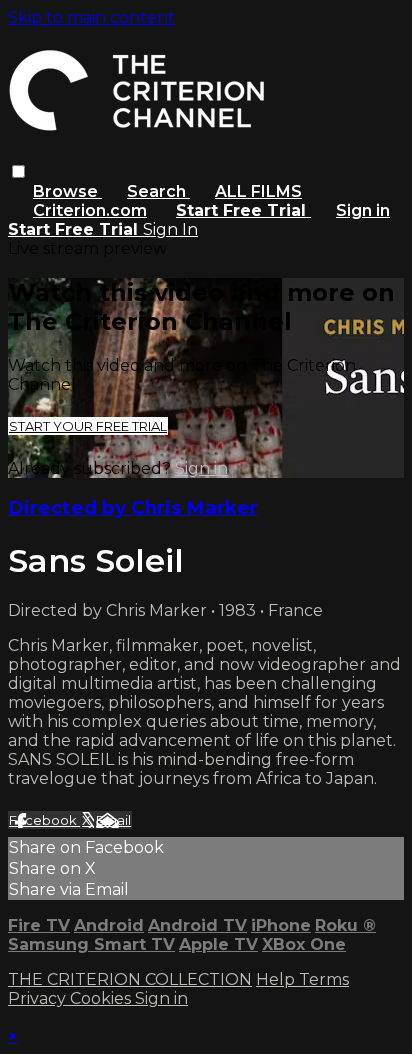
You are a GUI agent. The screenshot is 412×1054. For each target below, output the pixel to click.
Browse (67, 191)
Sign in (363, 210)
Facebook (44, 820)
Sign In (170, 229)
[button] (18, 171)
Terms (324, 979)
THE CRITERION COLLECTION (130, 979)
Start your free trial (88, 426)
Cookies (102, 998)
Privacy (39, 998)
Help (277, 979)
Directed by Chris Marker (133, 507)
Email (113, 820)
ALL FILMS (258, 191)
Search (158, 191)
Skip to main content (91, 17)
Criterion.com (90, 210)
